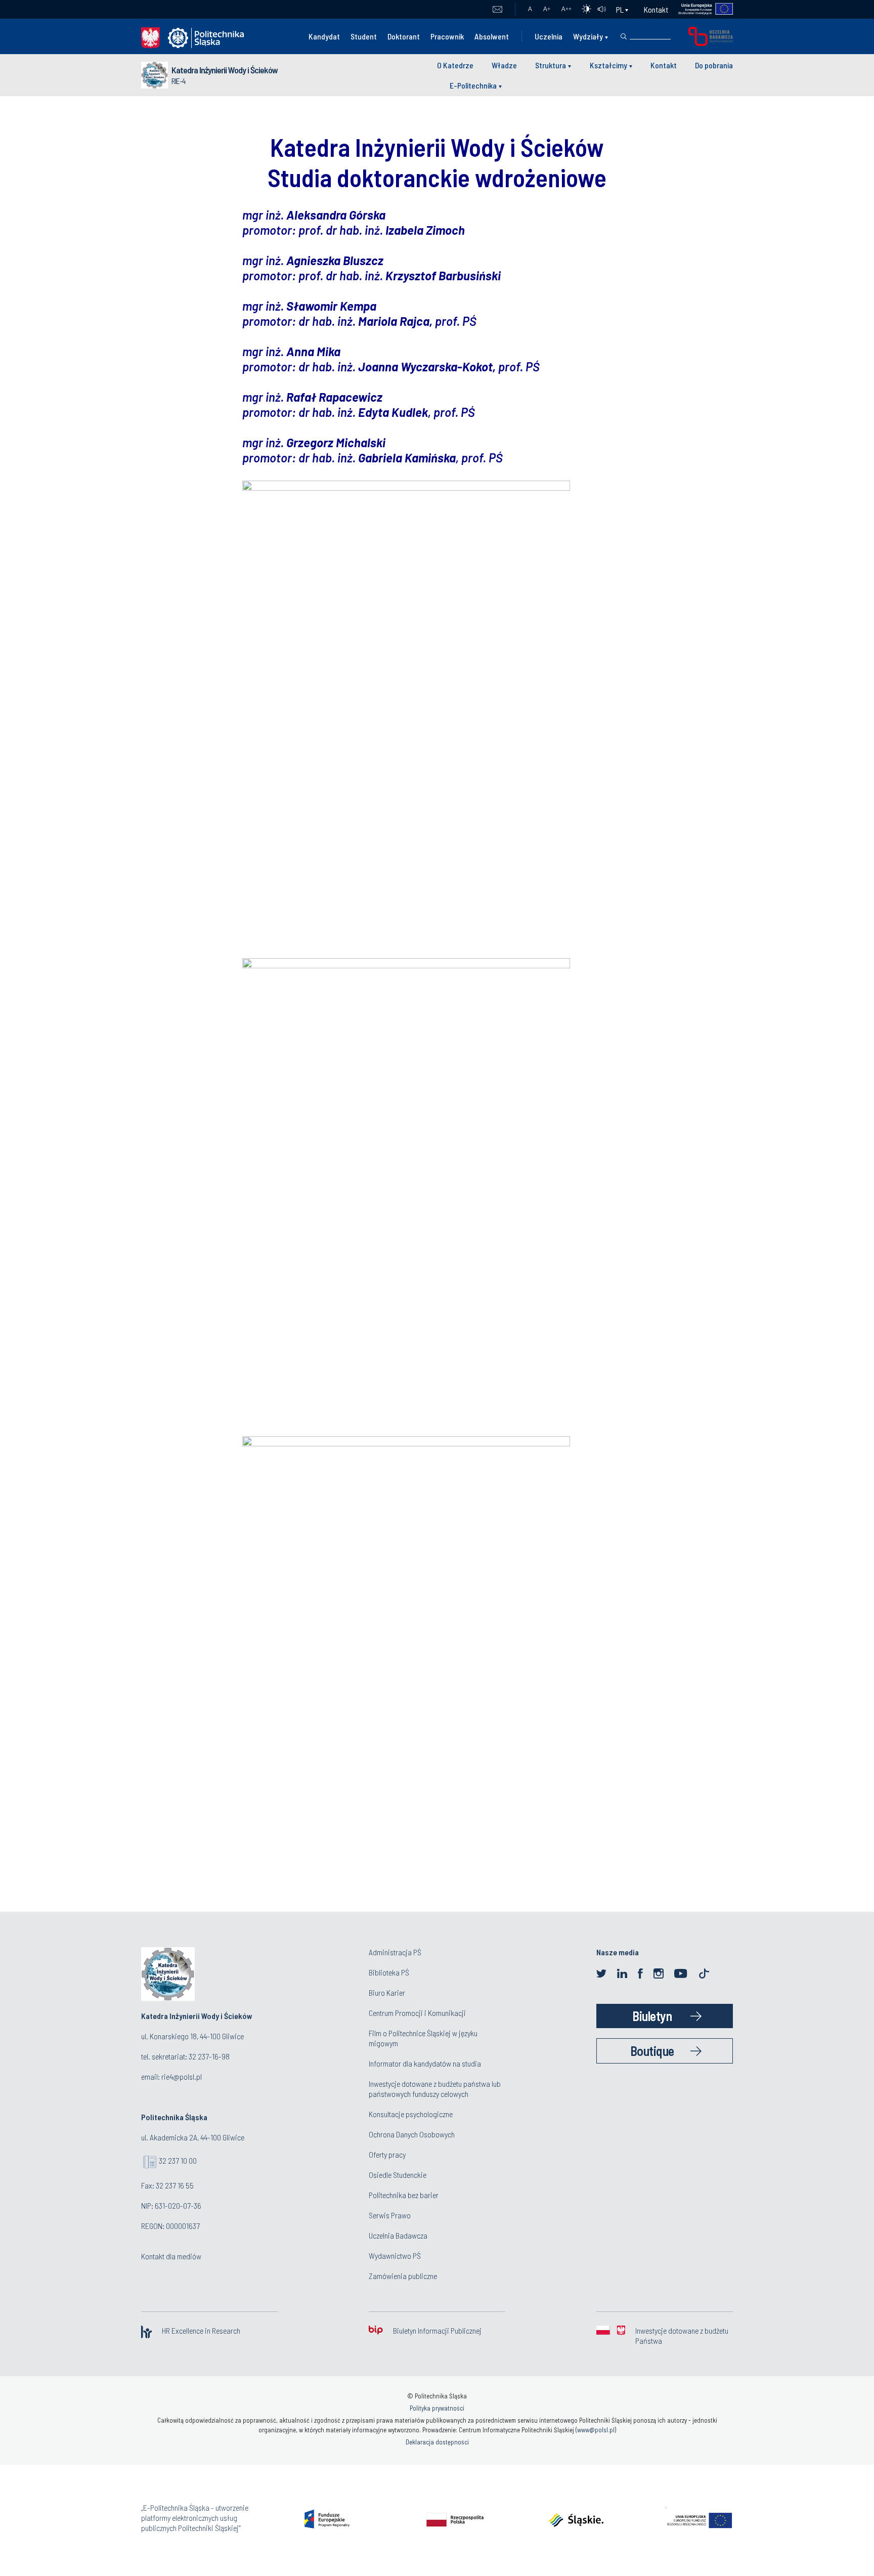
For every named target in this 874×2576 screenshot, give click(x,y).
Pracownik (447, 36)
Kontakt (656, 9)
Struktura (551, 65)
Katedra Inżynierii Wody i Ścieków (225, 70)
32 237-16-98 (209, 2056)
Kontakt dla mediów (171, 2256)
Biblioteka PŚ (389, 1972)
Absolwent (492, 36)
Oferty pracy (387, 2154)
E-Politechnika (473, 85)
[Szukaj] (624, 36)
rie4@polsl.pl (182, 2076)
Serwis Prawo (390, 2215)
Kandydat (324, 36)
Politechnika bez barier (404, 2195)
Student (364, 36)
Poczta (497, 10)
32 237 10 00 (178, 2160)
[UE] (701, 9)
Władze (504, 65)
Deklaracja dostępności (437, 2442)
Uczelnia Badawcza (398, 2235)
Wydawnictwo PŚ (395, 2256)
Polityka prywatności (437, 2408)
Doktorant (404, 36)
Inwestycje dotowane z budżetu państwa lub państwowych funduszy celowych (435, 2089)
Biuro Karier (387, 1992)
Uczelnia (549, 36)
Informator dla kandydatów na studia (425, 2063)
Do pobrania (714, 65)
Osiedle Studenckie (398, 2175)
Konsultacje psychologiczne (411, 2114)
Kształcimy (608, 65)
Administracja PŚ (395, 1952)
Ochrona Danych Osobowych (412, 2134)
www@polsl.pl (596, 2430)
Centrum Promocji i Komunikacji (417, 2013)
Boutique (652, 2051)
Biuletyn (652, 2016)
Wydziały (588, 36)
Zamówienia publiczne (403, 2276)
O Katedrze (455, 65)
